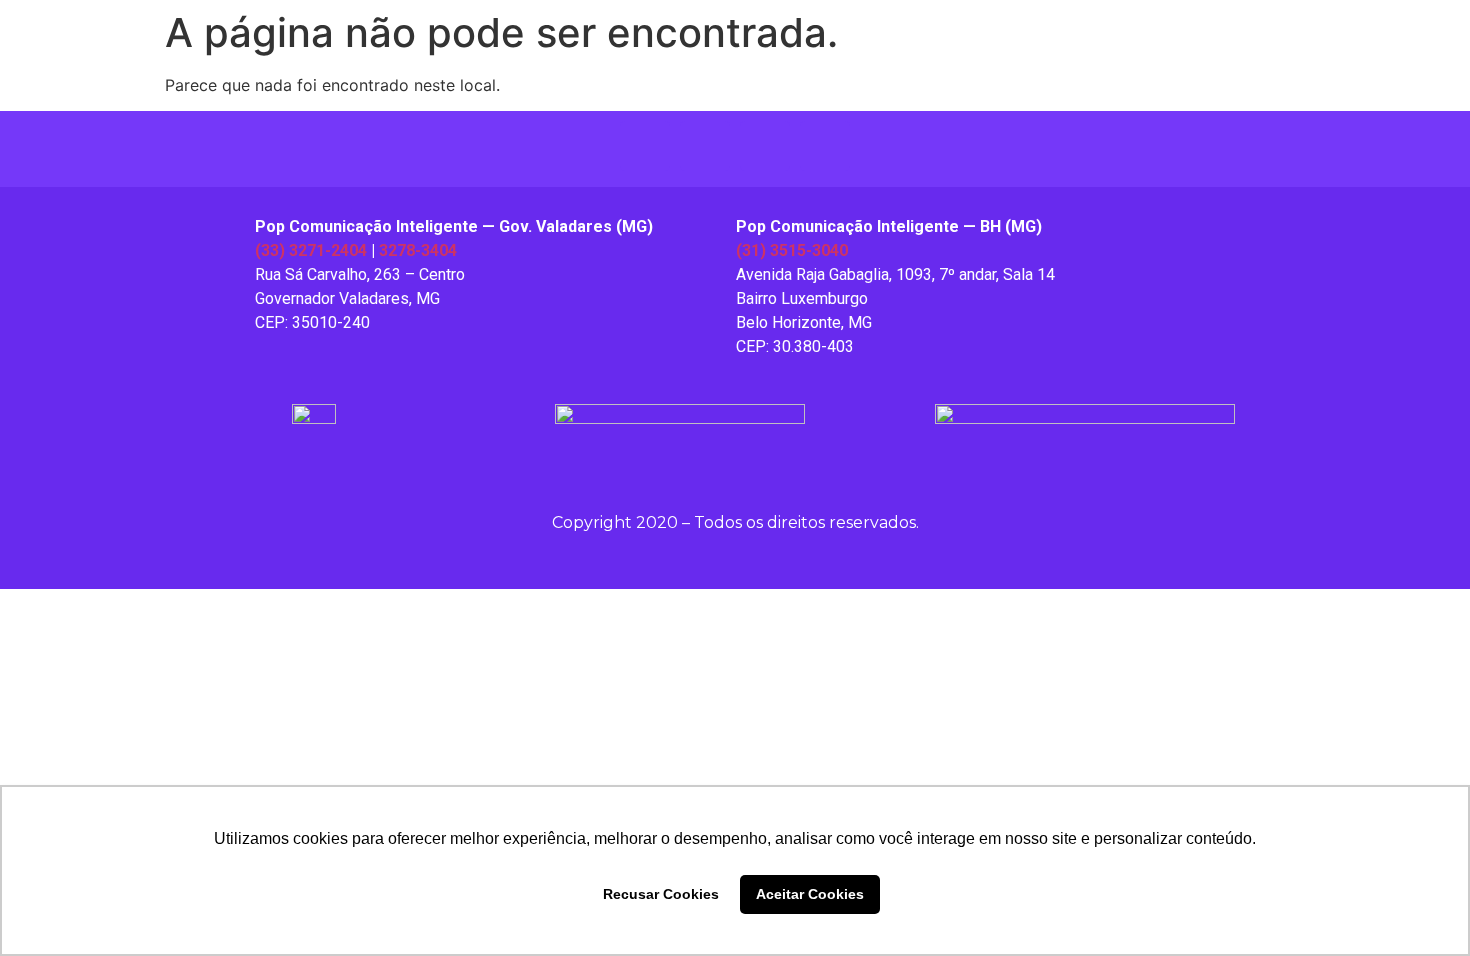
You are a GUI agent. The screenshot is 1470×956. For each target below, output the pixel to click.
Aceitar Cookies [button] (810, 894)
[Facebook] (705, 146)
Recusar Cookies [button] (661, 894)
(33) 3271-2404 (311, 250)
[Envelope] (825, 146)
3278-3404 (418, 250)
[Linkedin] (765, 146)
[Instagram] (645, 146)
